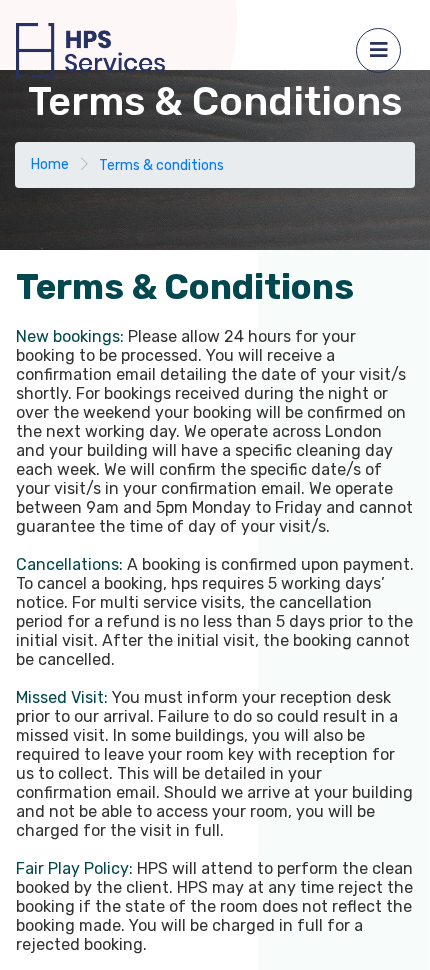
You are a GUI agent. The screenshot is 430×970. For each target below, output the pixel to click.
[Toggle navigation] (378, 50)
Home (50, 164)
